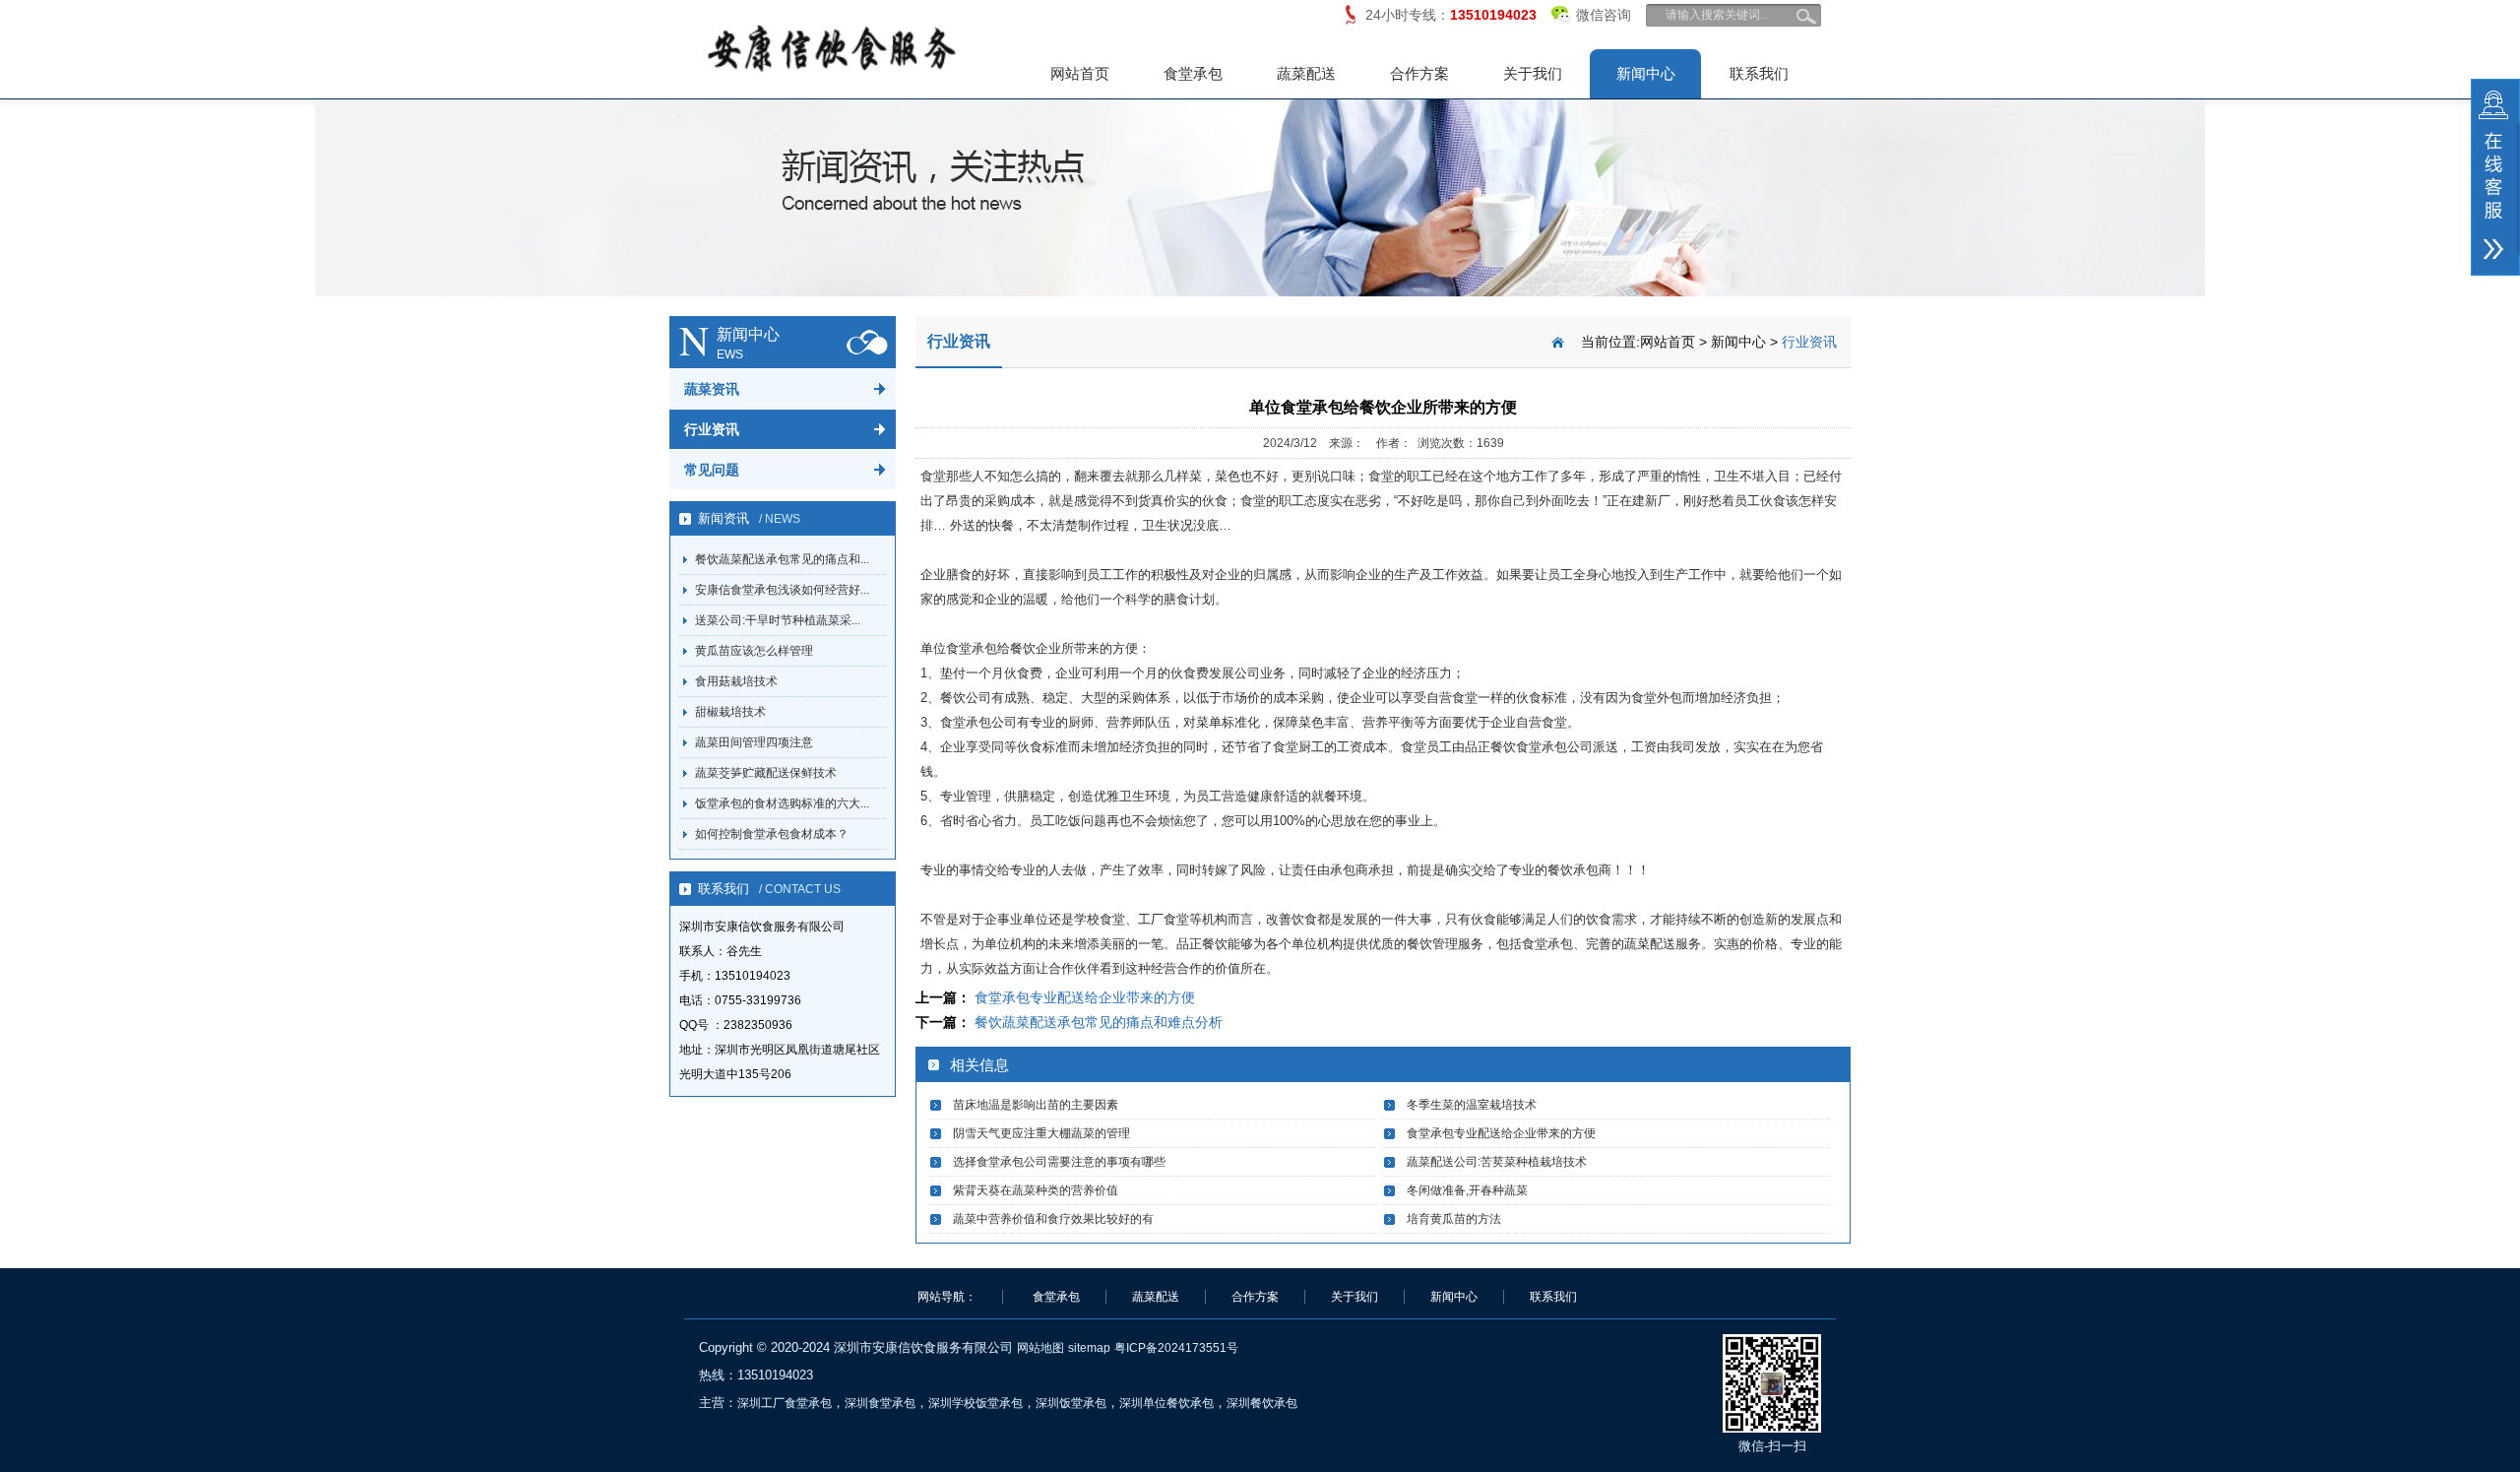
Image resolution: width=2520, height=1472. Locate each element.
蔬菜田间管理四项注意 (754, 742)
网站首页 (1080, 73)
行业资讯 (712, 429)
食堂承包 (1193, 73)
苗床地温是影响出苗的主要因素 (1036, 1105)
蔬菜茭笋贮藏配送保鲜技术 (766, 773)
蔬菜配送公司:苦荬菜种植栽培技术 (1497, 1162)
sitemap (1089, 1348)
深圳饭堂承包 (1071, 1403)
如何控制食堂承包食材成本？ (772, 834)
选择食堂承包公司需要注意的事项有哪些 (1059, 1162)
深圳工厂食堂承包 (785, 1403)
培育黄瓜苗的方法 (1454, 1219)
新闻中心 (1646, 73)
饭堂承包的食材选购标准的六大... (782, 803)
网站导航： (947, 1297)
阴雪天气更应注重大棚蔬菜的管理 (1041, 1133)
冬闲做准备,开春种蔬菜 (1467, 1190)
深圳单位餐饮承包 (1166, 1403)
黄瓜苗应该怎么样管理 (754, 651)
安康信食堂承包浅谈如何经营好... (782, 590)
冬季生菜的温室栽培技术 (1472, 1105)
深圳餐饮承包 (1262, 1403)
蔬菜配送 (1306, 73)
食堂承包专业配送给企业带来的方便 (1085, 997)
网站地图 (1040, 1348)
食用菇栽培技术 (736, 681)
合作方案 (1419, 73)
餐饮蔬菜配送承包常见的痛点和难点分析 (1099, 1022)
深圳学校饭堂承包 (976, 1403)
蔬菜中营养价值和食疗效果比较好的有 (1053, 1219)
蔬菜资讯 (712, 389)
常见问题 (712, 470)
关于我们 (1533, 73)
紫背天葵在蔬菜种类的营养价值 (1036, 1190)
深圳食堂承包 (880, 1403)
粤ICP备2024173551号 (1176, 1348)
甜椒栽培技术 (730, 712)
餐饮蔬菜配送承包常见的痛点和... (782, 559)
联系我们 (1759, 73)
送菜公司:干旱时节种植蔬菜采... (778, 620)
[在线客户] (2495, 177)
